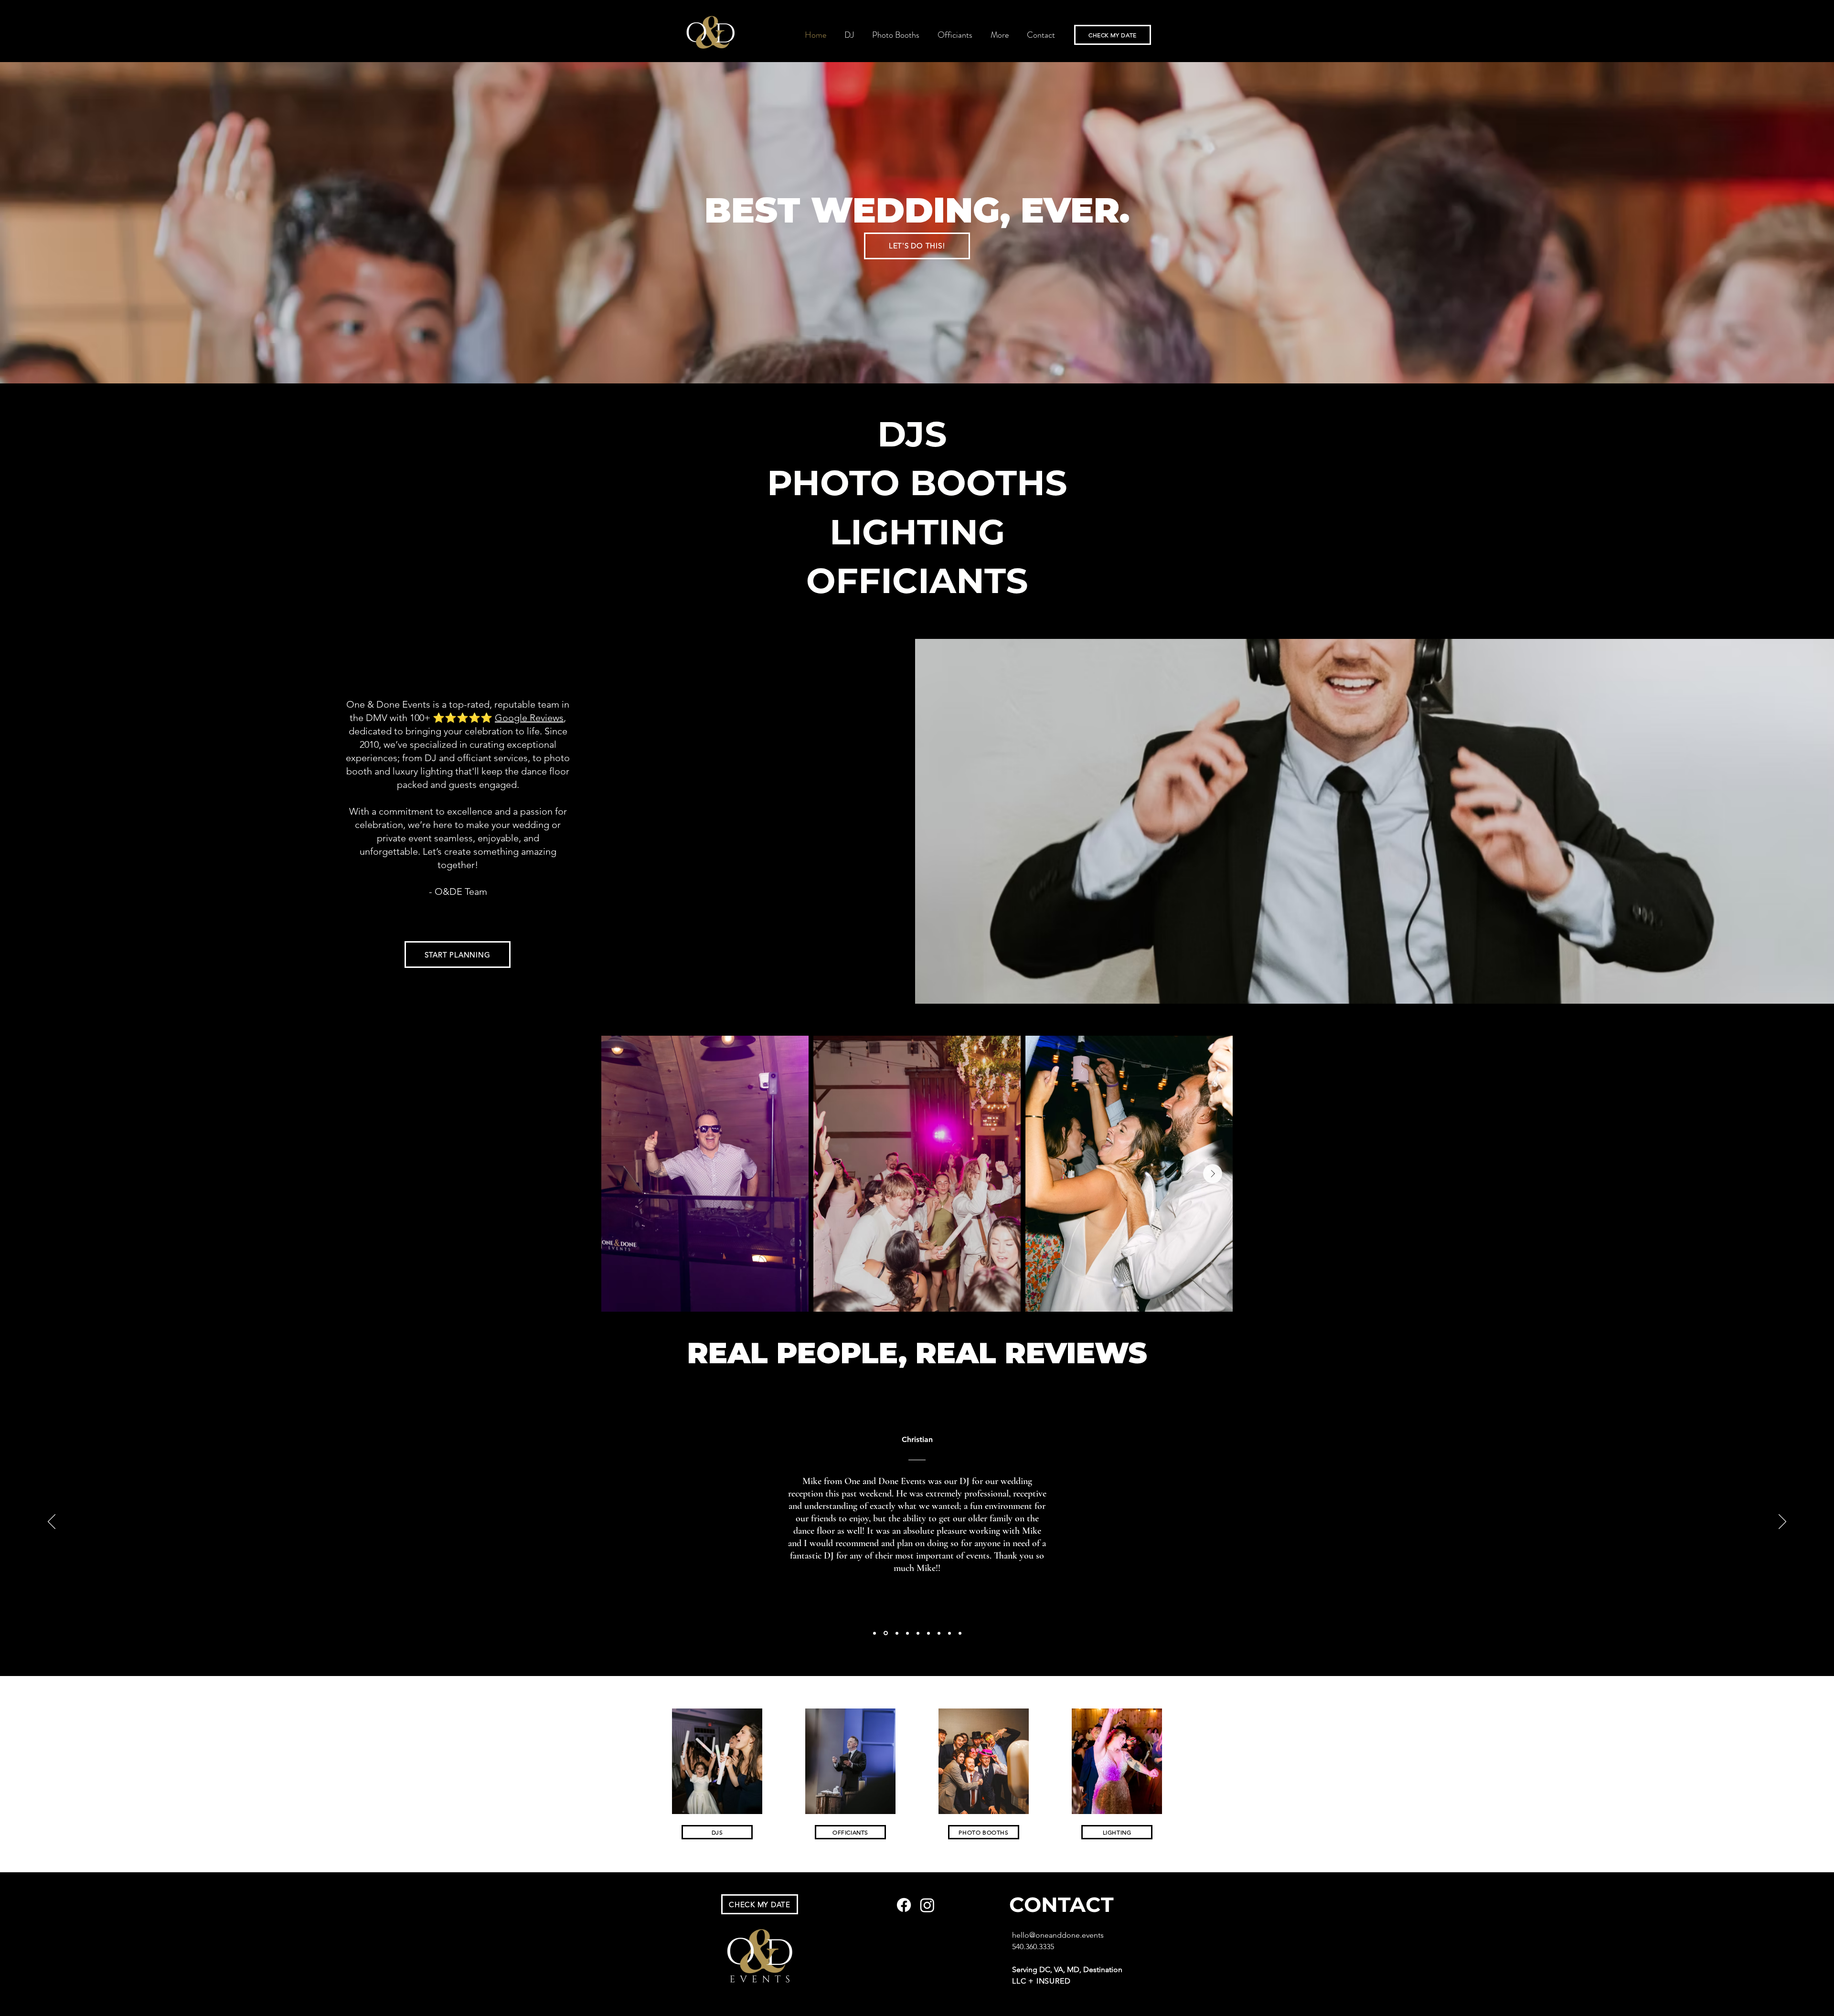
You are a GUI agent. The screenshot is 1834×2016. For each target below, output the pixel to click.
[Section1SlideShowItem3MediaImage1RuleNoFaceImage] (896, 1633)
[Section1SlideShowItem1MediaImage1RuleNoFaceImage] (874, 1633)
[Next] (1782, 1522)
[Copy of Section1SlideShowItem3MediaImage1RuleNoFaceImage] (907, 1633)
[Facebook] (904, 1905)
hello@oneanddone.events (1058, 1935)
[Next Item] (1213, 1174)
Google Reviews (529, 718)
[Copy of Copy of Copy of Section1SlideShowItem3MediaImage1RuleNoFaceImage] (928, 1633)
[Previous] (52, 1522)
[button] (1000, 35)
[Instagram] (927, 1905)
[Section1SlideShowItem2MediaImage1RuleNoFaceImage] (885, 1633)
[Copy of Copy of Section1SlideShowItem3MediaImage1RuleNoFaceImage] (918, 1633)
